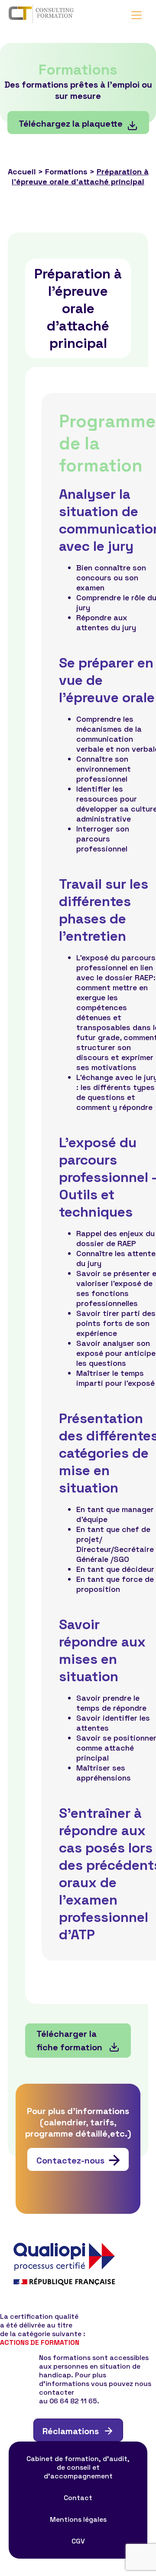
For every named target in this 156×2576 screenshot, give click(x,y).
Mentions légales (78, 2520)
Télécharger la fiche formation (70, 2041)
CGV (78, 2541)
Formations (66, 172)
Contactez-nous (70, 2160)
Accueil (22, 172)
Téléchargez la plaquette (71, 124)
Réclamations (71, 2431)
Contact (78, 2498)
